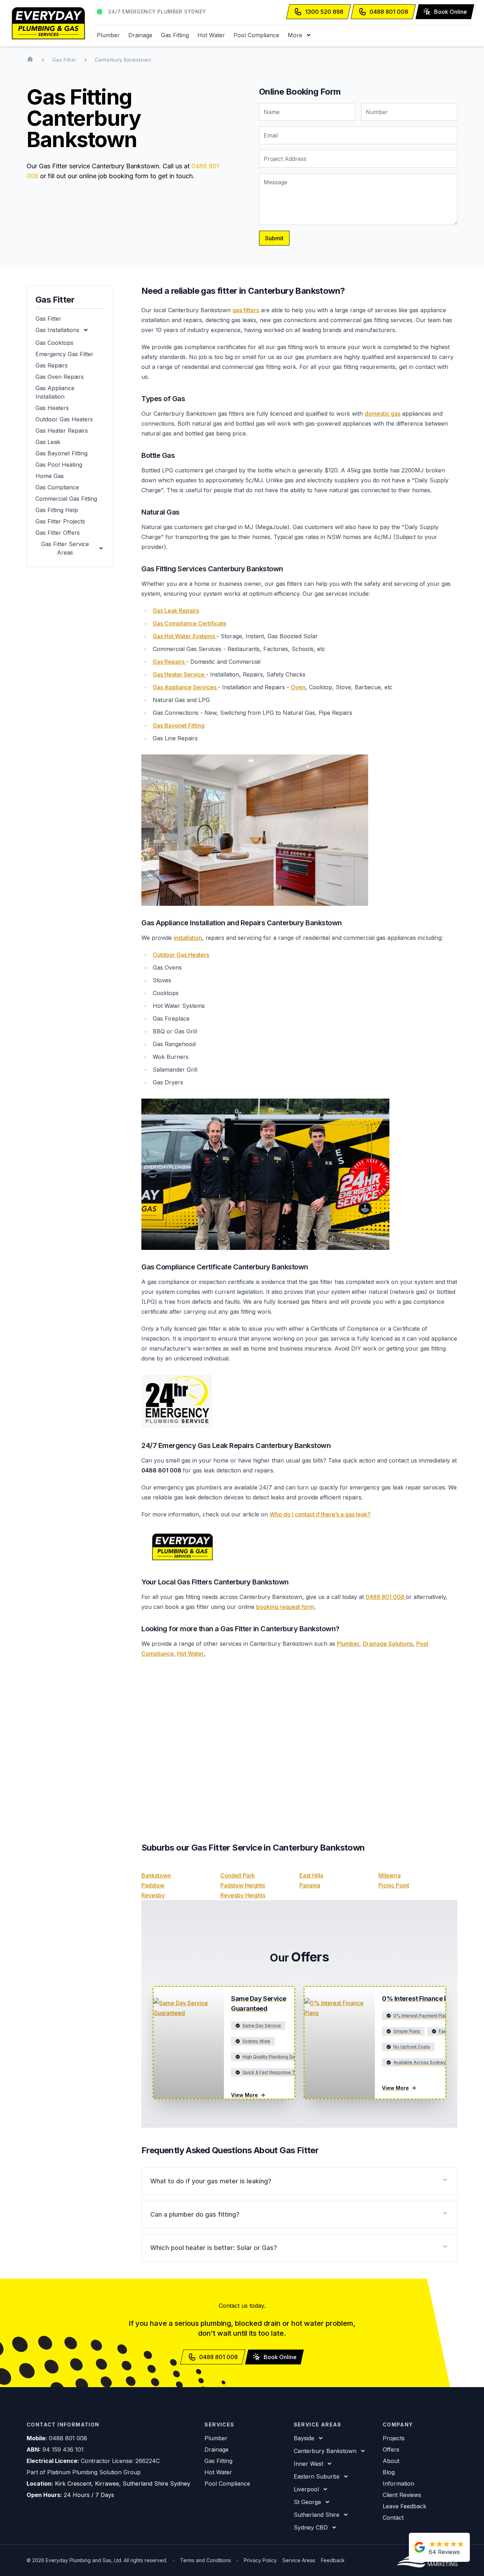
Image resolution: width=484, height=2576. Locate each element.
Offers (391, 2449)
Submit (274, 238)
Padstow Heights (243, 1885)
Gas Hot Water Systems (185, 636)
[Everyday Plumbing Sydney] (48, 23)
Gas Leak (48, 442)
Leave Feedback (404, 2506)
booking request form (285, 1607)
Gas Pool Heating (59, 465)
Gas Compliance (57, 487)
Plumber (108, 35)
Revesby (153, 1895)
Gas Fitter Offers (58, 533)
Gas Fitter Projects (60, 521)
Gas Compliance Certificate (190, 623)
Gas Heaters (52, 408)
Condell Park (238, 1875)
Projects (394, 2438)
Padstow (153, 1885)
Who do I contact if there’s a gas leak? (320, 1514)
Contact (393, 2518)
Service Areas (299, 2560)
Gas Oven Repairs (60, 377)
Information (398, 2484)
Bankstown (156, 1875)
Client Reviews (402, 2495)
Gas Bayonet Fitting (61, 453)
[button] (300, 35)
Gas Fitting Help (57, 510)
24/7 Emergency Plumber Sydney (157, 12)
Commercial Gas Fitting (66, 499)
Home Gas (50, 476)
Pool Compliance (256, 35)
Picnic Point (394, 1885)
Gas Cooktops (54, 343)
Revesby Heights (243, 1895)
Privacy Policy (260, 2560)
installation (188, 938)
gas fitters (246, 310)
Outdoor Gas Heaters (64, 419)
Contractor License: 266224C (120, 2461)
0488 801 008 (386, 1597)
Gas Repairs (52, 365)
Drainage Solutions (388, 1644)
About (391, 2461)
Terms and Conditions (206, 2560)
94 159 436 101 (63, 2449)
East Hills (311, 1875)
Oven (298, 687)
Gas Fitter (48, 319)
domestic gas (382, 414)
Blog (389, 2472)
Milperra (390, 1875)
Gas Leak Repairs (176, 611)
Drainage (140, 35)
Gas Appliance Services (185, 687)
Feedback (333, 2560)
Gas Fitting (175, 35)
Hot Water (211, 35)
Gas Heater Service (179, 674)
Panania (310, 1885)
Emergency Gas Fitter (64, 354)
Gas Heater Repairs (62, 431)
